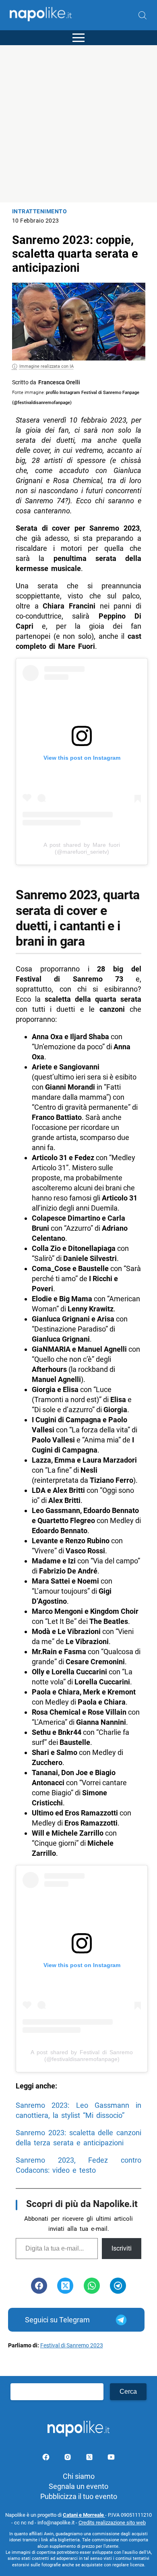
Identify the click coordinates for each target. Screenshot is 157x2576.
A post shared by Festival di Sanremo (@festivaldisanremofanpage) (82, 2056)
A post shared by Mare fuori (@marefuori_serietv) (82, 848)
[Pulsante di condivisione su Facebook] (39, 2286)
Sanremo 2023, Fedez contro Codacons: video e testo (78, 2165)
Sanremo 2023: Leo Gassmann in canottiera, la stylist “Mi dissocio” (78, 2110)
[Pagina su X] (90, 2458)
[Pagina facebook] (47, 2458)
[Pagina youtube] (111, 2458)
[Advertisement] (78, 124)
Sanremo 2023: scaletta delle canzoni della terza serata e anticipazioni (78, 2138)
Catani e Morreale (84, 2515)
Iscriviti (122, 2248)
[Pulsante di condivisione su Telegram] (118, 2286)
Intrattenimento (40, 212)
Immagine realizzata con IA (46, 366)
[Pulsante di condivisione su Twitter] (65, 2286)
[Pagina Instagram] (68, 2458)
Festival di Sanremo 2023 (72, 2346)
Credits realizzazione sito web (112, 2523)
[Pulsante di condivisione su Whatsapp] (92, 2286)
